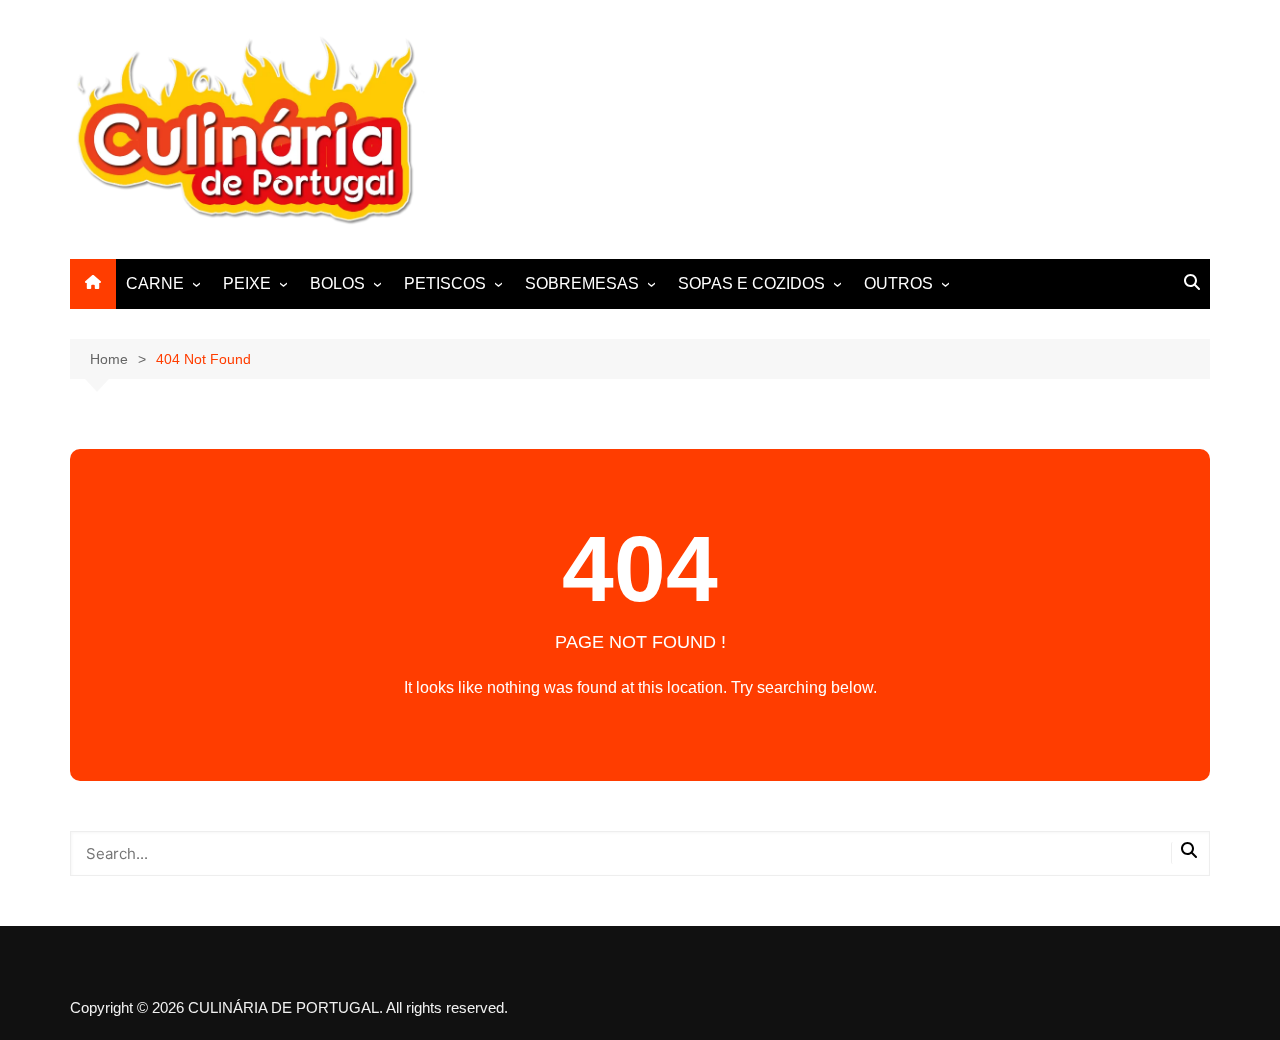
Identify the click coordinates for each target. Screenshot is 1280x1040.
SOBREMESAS (582, 283)
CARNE (155, 283)
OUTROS (898, 283)
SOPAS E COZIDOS (751, 283)
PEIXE (247, 283)
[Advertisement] (846, 126)
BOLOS (337, 283)
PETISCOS (445, 283)
